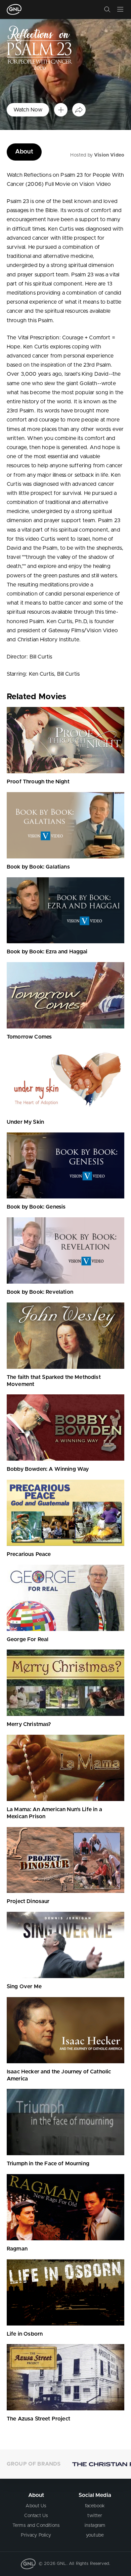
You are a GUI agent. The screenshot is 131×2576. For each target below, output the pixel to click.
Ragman (17, 2249)
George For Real (28, 1639)
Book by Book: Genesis (36, 1207)
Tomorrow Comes (29, 1037)
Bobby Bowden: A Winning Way (48, 1469)
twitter (95, 2516)
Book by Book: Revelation (40, 1292)
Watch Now (28, 110)
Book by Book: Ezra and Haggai (47, 952)
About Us (36, 2506)
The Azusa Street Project (38, 2419)
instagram (95, 2526)
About (24, 152)
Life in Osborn (25, 2334)
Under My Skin (25, 1122)
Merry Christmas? (29, 1724)
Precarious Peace (29, 1554)
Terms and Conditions (36, 2526)
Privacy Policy (36, 2535)
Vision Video (109, 155)
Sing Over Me (24, 1987)
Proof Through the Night (38, 782)
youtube (95, 2535)
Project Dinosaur (28, 1901)
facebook (95, 2506)
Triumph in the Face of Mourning (48, 2164)
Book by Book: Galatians (38, 867)
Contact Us (36, 2516)
